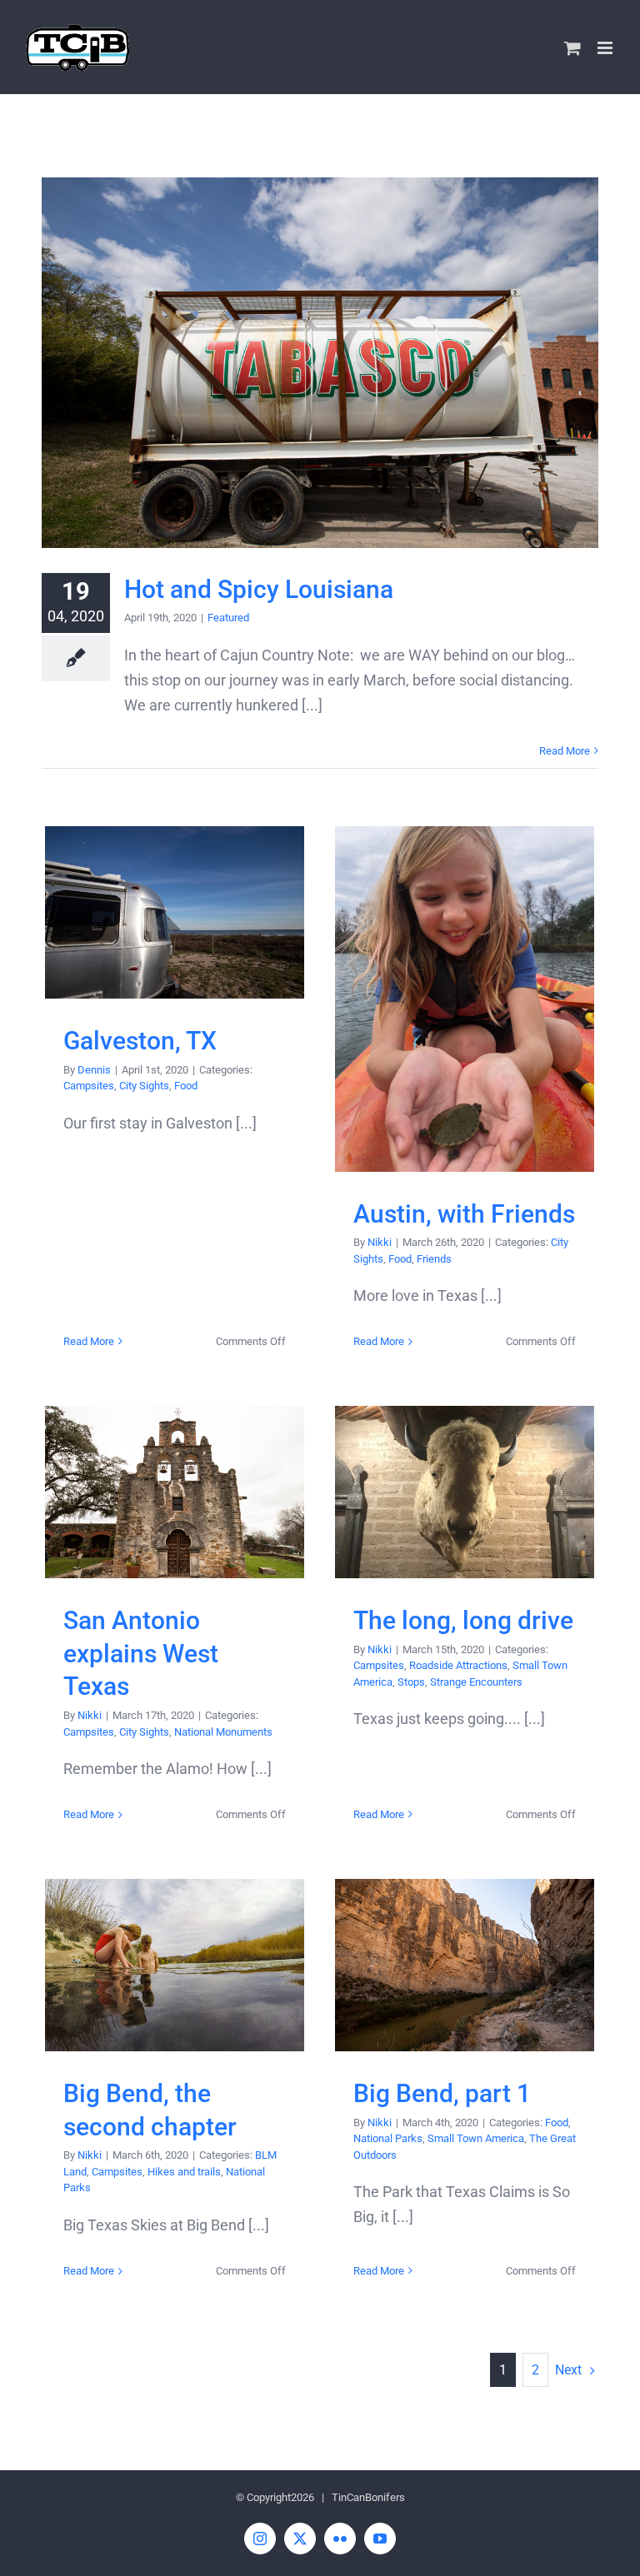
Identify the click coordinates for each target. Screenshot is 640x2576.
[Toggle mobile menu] (606, 48)
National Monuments (223, 1732)
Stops (411, 1682)
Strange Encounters (476, 1682)
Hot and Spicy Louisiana (320, 363)
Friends (434, 1259)
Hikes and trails (184, 2172)
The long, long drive (465, 1492)
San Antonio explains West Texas (175, 1492)
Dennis (94, 1070)
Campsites (89, 1086)
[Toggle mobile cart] (572, 48)
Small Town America (476, 2138)
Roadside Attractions (458, 1665)
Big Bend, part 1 (465, 1965)
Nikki (380, 1242)
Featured (228, 618)
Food (186, 1086)
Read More (565, 751)
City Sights (144, 1086)
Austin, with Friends (465, 999)
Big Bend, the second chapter (175, 1965)
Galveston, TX (175, 912)
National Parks (388, 2138)
